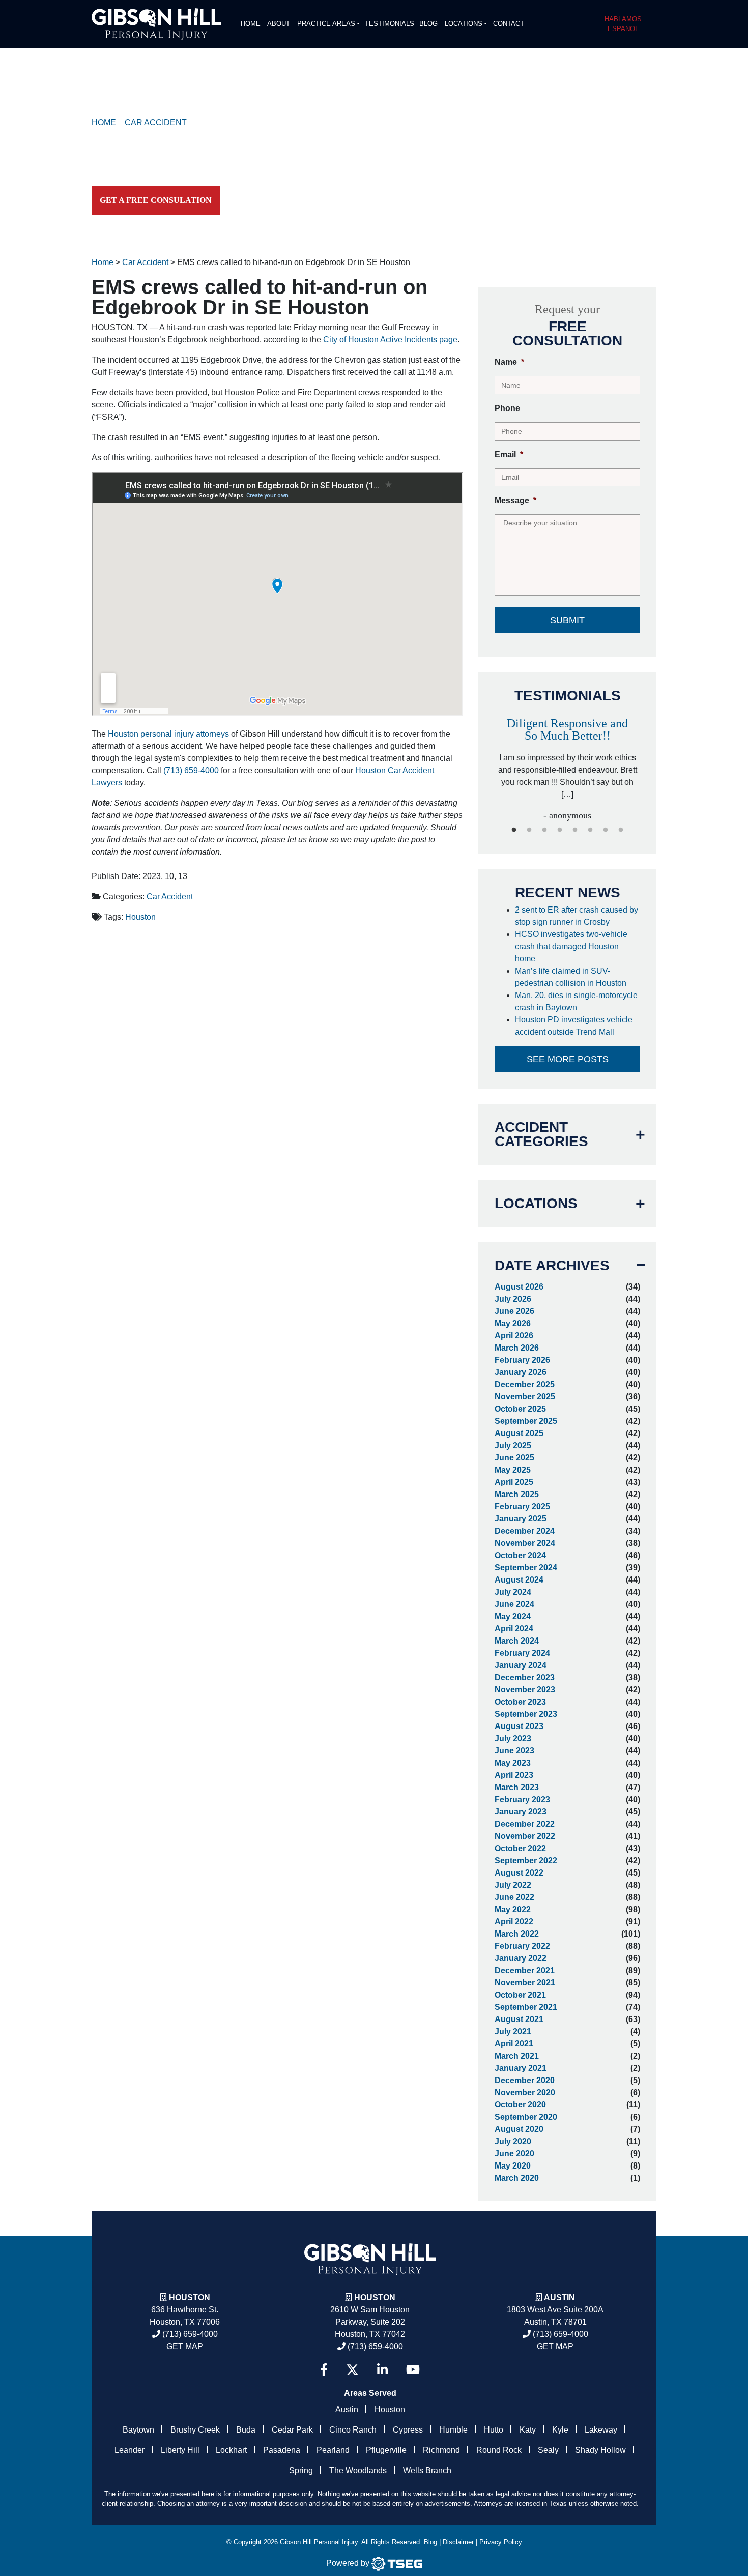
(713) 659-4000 (191, 770)
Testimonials (390, 24)
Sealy (548, 2450)
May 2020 (513, 2166)
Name (509, 362)
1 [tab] (514, 830)
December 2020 (525, 2080)
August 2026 (519, 1287)
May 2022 (513, 1909)
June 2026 (514, 1311)
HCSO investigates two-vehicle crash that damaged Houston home (571, 946)
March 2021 (517, 2056)
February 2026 (522, 1360)
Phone (507, 408)
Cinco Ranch (353, 2430)
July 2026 (513, 1299)
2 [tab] (529, 830)
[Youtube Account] (413, 2370)
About (279, 24)
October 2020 (520, 2105)
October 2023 (520, 1702)
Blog (428, 24)
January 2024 (521, 1665)
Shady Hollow (600, 2450)
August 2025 (519, 1433)
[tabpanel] (568, 759)
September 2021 (526, 2007)
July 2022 (513, 1885)
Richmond (441, 2450)
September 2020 (526, 2117)
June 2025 (514, 1458)
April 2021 (514, 2044)
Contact (509, 24)
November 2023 (525, 1690)
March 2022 (517, 1934)
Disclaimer (458, 2542)
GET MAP (185, 2346)
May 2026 (513, 1323)
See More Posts (568, 1059)
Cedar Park (292, 2430)
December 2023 (525, 1677)
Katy (528, 2430)
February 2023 (522, 1799)
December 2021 (525, 1970)
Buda (246, 2430)
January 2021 (521, 2068)
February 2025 (522, 1506)
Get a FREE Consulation (156, 200)
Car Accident (170, 897)
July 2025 (513, 1445)
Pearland (333, 2450)
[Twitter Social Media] (352, 2370)
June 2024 (514, 1604)
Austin (347, 2409)
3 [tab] (544, 830)
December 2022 (525, 1824)
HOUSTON (375, 2297)
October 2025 (520, 1409)
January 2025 (521, 1519)
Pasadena (282, 2450)
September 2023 (526, 1714)
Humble (453, 2430)
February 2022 (522, 1946)
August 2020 (519, 2129)
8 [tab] (621, 830)
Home (251, 24)
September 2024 (526, 1568)
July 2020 (513, 2141)
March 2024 (517, 1641)
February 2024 (522, 1653)
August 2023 (519, 1726)
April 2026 (514, 1336)
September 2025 (526, 1421)
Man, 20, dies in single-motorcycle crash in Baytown (576, 1001)
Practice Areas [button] (326, 24)
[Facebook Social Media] (324, 2370)
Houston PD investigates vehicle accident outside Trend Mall (574, 1026)
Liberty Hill (180, 2450)
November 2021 (525, 1983)
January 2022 (521, 1958)
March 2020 (517, 2178)
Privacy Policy (501, 2542)
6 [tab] (590, 830)
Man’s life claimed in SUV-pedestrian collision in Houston (573, 977)
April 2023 (514, 1775)
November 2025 (525, 1397)
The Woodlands (358, 2470)
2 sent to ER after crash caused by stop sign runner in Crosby (577, 916)
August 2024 (519, 1580)
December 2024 (525, 1531)
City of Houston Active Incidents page (390, 340)
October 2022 (520, 1848)
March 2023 (517, 1787)
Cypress (408, 2430)
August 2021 (519, 2019)
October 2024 (520, 1555)
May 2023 (513, 1763)
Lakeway (601, 2430)
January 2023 (521, 1812)
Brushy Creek (195, 2430)
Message (515, 500)
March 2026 (517, 1348)
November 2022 (525, 1836)
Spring (301, 2470)
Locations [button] (464, 24)
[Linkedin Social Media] (382, 2370)
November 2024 (525, 1543)
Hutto (494, 2430)
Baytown (138, 2430)
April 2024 (514, 1629)
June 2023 (514, 1751)
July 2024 (513, 1592)
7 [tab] (606, 830)
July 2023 (513, 1738)
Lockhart (231, 2450)
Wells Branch (427, 2470)
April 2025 (514, 1482)
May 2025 (513, 1470)
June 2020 (514, 2154)
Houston (140, 917)
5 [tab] (575, 830)
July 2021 (513, 2031)
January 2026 (521, 1372)
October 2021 (520, 1995)
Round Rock (499, 2450)
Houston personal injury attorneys (168, 734)
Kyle (560, 2430)
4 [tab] (560, 830)
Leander (130, 2450)
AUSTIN (559, 2297)
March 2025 (517, 1494)
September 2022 (526, 1861)
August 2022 (519, 1873)
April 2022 (514, 1922)
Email (509, 455)
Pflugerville (386, 2450)
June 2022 (514, 1897)
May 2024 (513, 1616)
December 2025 (525, 1384)
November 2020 (525, 2092)
